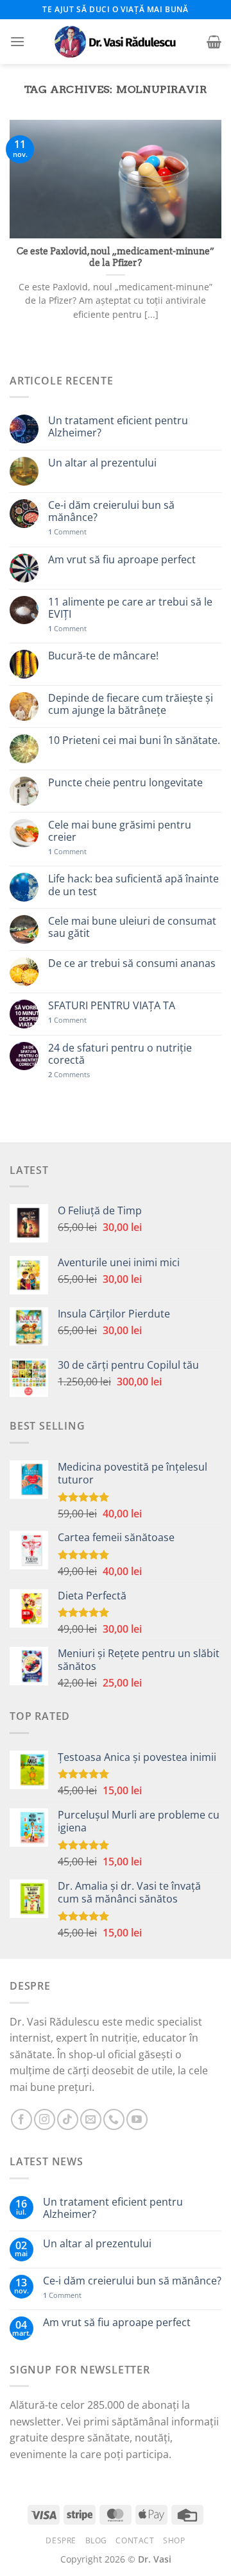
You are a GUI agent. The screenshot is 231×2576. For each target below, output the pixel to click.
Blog (96, 2540)
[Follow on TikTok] (68, 2119)
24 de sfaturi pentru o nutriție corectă (120, 1054)
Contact (135, 2540)
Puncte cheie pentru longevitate (125, 783)
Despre (61, 2540)
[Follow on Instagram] (45, 2119)
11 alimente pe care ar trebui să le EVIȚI (130, 608)
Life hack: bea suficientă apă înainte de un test (133, 885)
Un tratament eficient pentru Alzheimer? (118, 427)
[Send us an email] (91, 2119)
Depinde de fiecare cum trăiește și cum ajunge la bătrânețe (131, 704)
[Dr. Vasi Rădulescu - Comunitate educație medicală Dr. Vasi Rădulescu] (116, 42)
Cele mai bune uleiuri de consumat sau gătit (132, 927)
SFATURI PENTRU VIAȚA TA (112, 1006)
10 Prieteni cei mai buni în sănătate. (134, 740)
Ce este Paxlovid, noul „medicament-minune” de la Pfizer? (116, 257)
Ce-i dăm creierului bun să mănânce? (111, 511)
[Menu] (17, 41)
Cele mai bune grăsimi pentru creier (120, 831)
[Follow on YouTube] (137, 2119)
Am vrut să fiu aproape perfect (122, 560)
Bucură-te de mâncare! (103, 656)
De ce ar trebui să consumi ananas (132, 963)
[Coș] (214, 42)
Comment (67, 532)
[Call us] (114, 2119)
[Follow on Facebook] (21, 2119)
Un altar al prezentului (102, 463)
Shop (174, 2540)
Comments (69, 1074)
